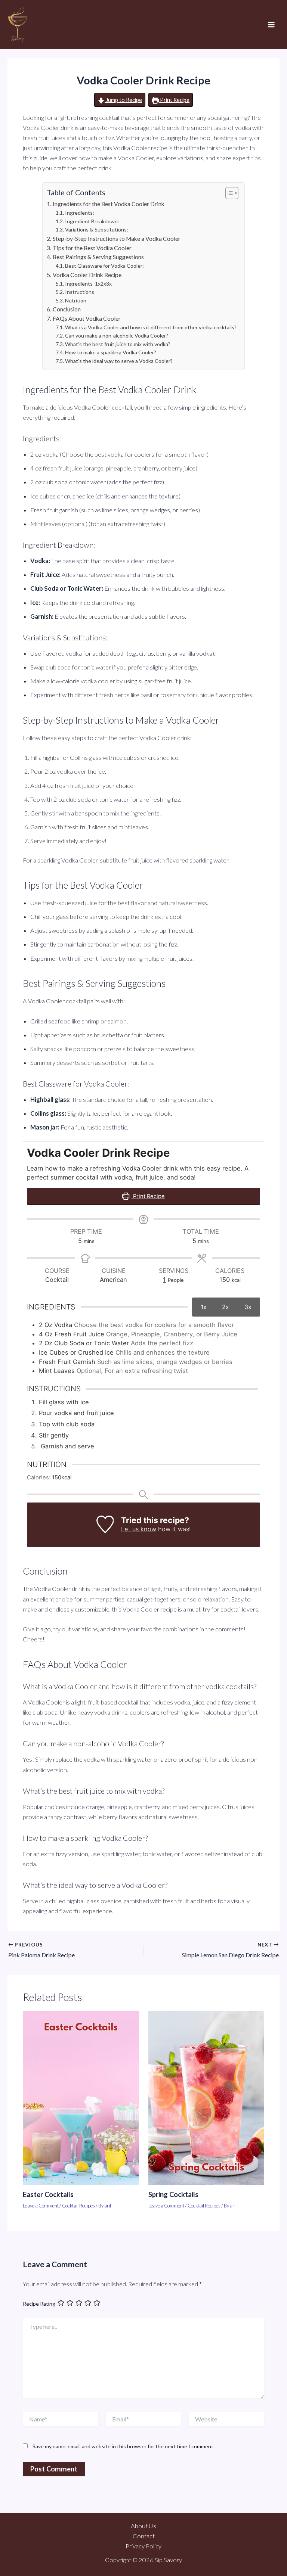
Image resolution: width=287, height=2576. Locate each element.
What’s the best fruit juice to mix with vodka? (118, 344)
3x (248, 1307)
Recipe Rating (39, 2304)
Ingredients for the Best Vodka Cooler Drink (108, 204)
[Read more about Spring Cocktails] (206, 2097)
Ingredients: (80, 213)
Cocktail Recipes (78, 2206)
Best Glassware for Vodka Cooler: (104, 266)
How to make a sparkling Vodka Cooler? (111, 352)
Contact (144, 2536)
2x (226, 1307)
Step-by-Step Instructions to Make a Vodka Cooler (116, 239)
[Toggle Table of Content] (228, 193)
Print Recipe (174, 100)
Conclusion (67, 309)
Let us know (139, 1529)
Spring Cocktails (173, 2194)
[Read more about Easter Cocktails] (81, 2097)
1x (204, 1307)
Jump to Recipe (123, 100)
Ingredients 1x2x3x (88, 284)
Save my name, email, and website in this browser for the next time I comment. (124, 2446)
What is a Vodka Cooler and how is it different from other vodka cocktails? (151, 327)
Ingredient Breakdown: (92, 221)
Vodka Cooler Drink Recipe (87, 275)
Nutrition (76, 300)
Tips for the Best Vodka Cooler (92, 248)
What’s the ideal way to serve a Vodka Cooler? (119, 361)
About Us (143, 2526)
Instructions (80, 292)
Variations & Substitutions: (97, 229)
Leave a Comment (41, 2206)
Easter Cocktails (48, 2194)
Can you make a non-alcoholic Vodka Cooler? (117, 335)
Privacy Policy (143, 2546)
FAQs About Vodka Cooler (87, 318)
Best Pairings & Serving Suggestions (98, 257)
